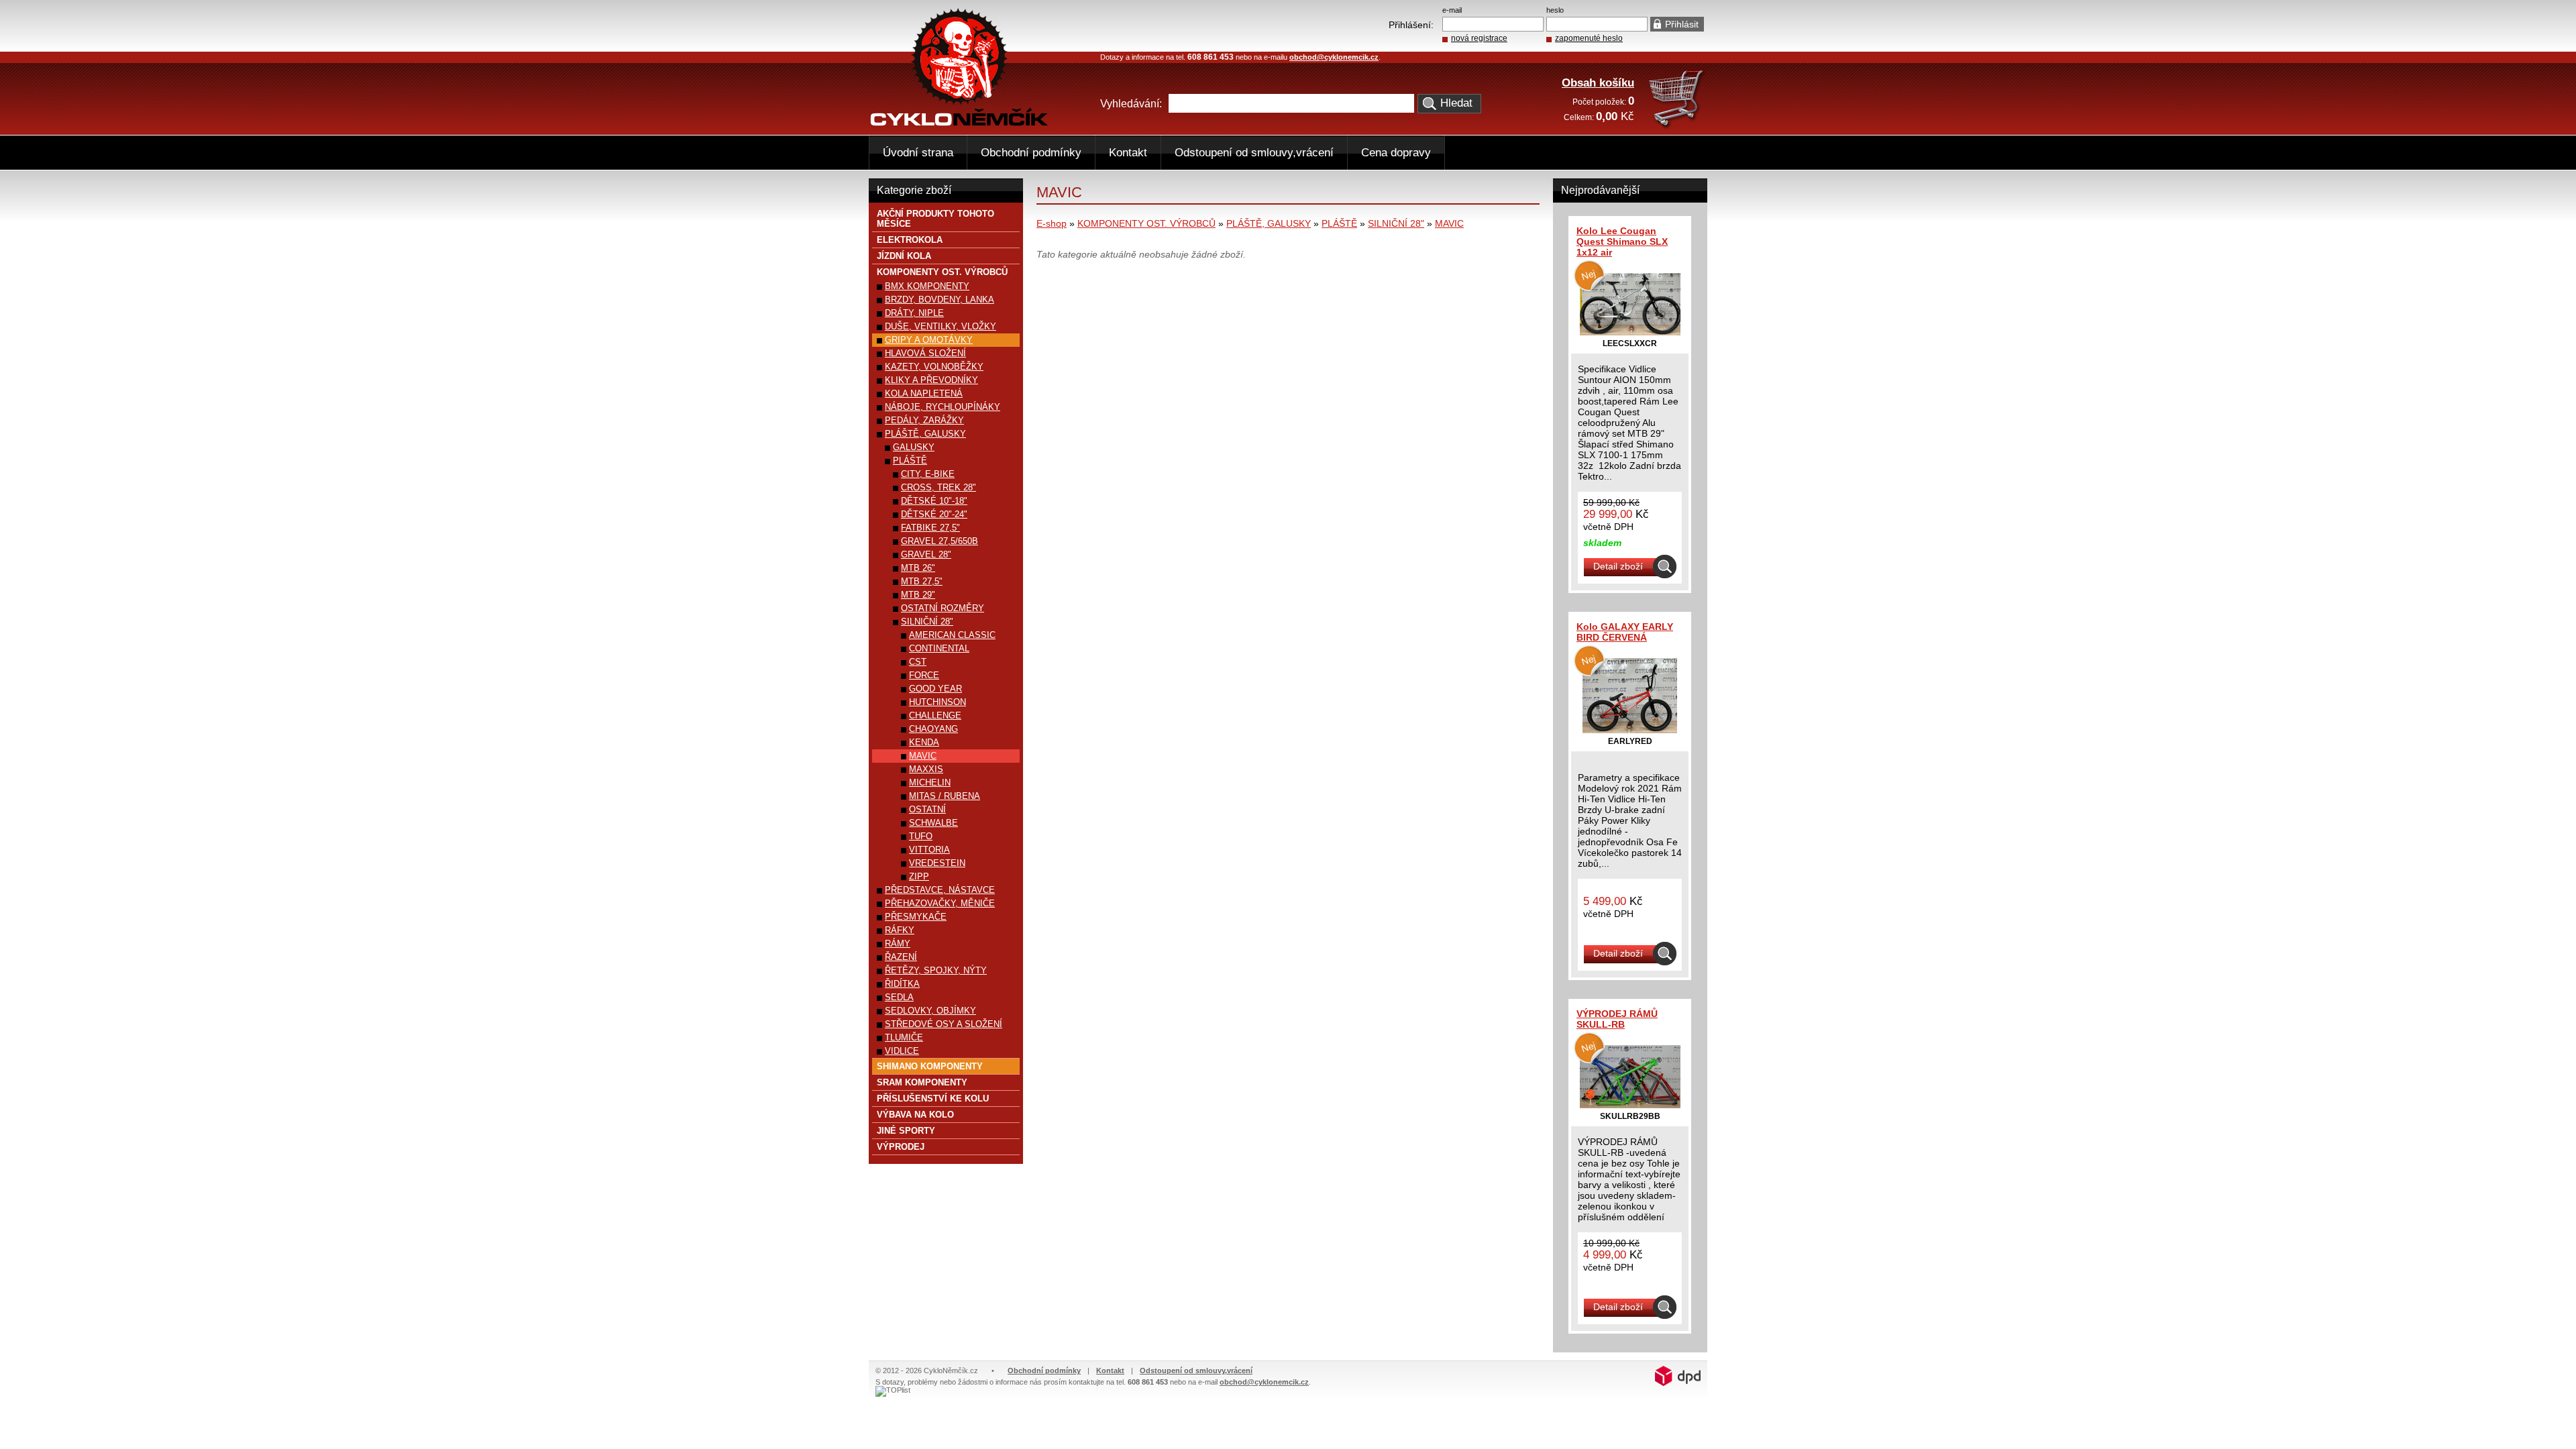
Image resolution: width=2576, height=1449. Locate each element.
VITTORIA (929, 850)
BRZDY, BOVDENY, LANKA (940, 300)
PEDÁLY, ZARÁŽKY (924, 420)
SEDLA (899, 997)
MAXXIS (926, 769)
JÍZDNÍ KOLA (904, 256)
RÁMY (898, 944)
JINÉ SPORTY (906, 1131)
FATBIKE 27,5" (930, 528)
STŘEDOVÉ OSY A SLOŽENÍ (944, 1024)
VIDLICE (902, 1051)
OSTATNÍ (927, 809)
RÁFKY (900, 930)
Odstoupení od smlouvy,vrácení (1254, 153)
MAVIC (1449, 223)
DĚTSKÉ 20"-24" (934, 514)
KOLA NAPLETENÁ (924, 393)
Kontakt (1128, 153)
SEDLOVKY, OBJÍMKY (930, 1011)
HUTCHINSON (937, 702)
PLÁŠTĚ (1339, 223)
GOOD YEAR (935, 689)
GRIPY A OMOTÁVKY (929, 340)
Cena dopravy (1396, 153)
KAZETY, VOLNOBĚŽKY (934, 367)
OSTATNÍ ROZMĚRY (943, 608)
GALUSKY (914, 447)
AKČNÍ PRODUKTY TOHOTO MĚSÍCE (935, 219)
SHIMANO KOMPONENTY (930, 1066)
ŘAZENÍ (901, 957)
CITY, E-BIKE (928, 474)
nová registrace (1479, 38)
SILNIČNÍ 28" (1396, 223)
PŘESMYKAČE (916, 917)
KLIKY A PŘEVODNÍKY (931, 380)
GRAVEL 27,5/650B (940, 541)
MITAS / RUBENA (945, 796)
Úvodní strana (918, 153)
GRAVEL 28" (926, 554)
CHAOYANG (933, 729)
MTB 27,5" (922, 581)
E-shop (1052, 223)
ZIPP (919, 876)
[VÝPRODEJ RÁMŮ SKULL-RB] (1630, 1105)
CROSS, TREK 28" (938, 487)
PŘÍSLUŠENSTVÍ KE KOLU (933, 1098)
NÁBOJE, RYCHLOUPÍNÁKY (943, 407)
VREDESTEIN (937, 863)
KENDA (924, 742)
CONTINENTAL (939, 648)
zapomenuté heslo (1589, 38)
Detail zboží (1618, 566)
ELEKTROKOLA (910, 240)
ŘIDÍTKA (902, 984)
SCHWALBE (933, 823)
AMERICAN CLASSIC (952, 635)
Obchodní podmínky (1031, 153)
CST (918, 662)
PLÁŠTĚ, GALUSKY (1269, 223)
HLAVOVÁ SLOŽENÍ (925, 353)
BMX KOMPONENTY (927, 286)
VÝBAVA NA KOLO (915, 1115)
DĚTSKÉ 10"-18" (934, 501)
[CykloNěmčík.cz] (959, 123)
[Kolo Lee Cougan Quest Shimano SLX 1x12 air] (1630, 332)
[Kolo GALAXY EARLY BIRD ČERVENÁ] (1630, 730)
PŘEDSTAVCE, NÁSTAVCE (940, 890)
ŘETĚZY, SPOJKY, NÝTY (936, 970)
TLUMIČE (904, 1037)
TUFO (921, 836)
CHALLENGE (935, 715)
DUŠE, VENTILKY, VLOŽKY (941, 326)
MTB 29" (918, 595)
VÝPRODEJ (901, 1147)
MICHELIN (930, 783)
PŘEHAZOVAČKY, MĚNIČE (940, 903)
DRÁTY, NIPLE (914, 313)
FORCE (924, 675)
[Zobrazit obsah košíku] (1677, 126)
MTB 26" (918, 568)
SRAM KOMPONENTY (922, 1082)
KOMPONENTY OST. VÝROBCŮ (1146, 223)
